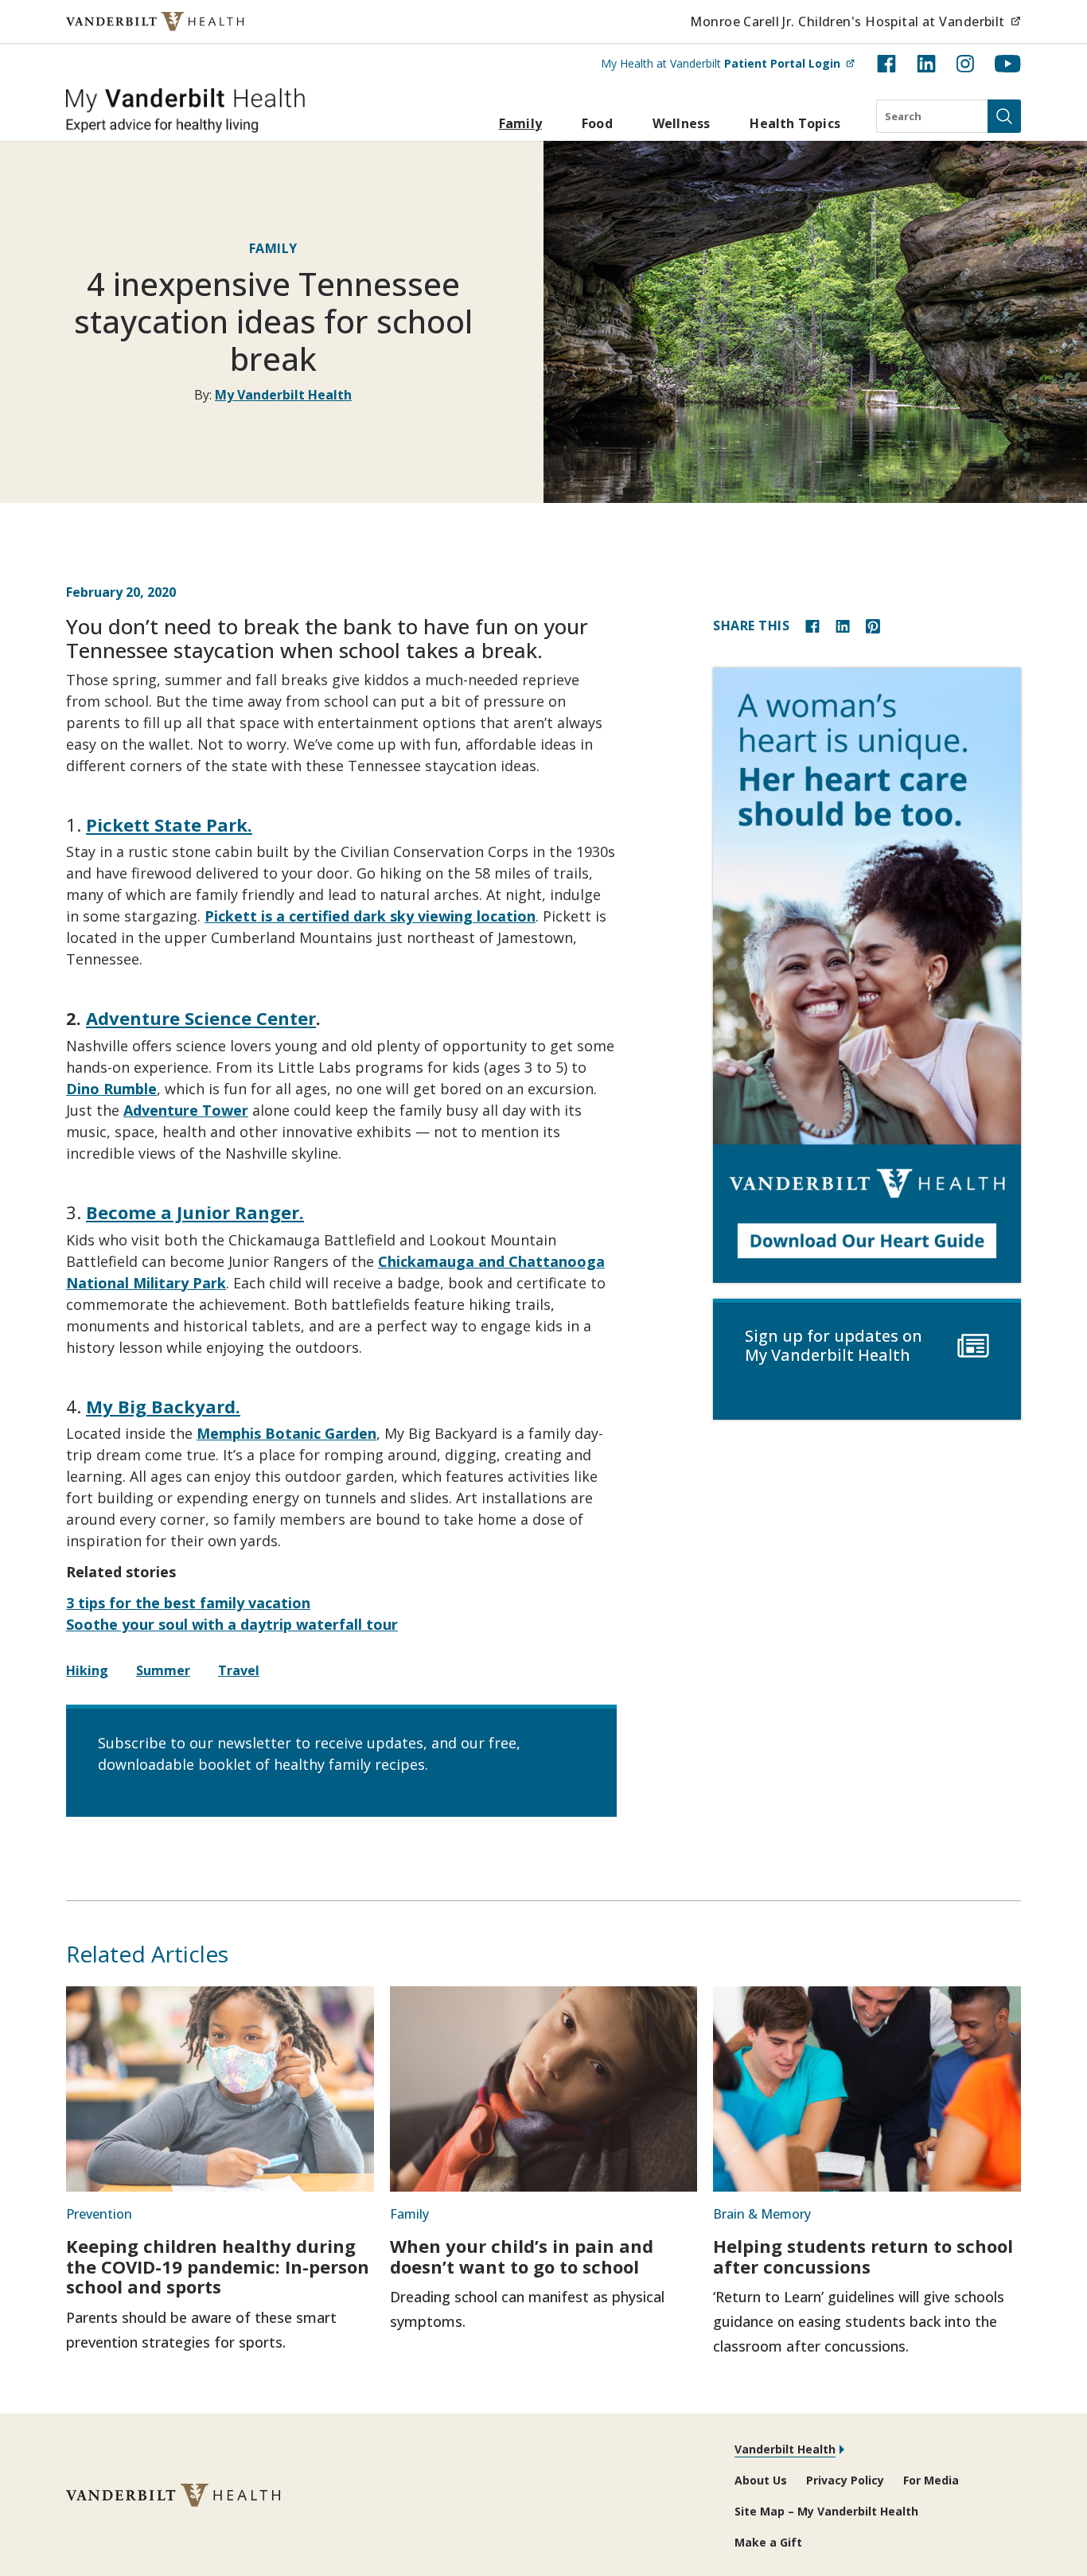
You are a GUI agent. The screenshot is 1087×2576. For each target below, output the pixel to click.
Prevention (99, 2214)
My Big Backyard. (163, 1406)
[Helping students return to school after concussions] (867, 2089)
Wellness (682, 123)
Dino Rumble (111, 1089)
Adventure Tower (186, 1110)
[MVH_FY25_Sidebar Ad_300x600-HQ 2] (867, 975)
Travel (239, 1670)
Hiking (87, 1670)
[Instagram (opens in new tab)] (965, 64)
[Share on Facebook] (812, 625)
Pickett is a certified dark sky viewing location (370, 916)
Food (597, 123)
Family (520, 123)
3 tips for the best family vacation (188, 1603)
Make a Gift (768, 2542)
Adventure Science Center (201, 1018)
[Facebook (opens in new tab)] (886, 64)
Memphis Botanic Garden (286, 1433)
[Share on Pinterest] (873, 625)
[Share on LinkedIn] (843, 625)
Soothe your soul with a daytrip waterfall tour (232, 1624)
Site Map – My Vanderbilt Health (826, 2511)
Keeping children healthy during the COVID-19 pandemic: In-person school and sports (218, 2266)
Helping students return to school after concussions (863, 2256)
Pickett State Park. (169, 824)
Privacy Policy (845, 2480)
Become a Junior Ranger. (195, 1212)
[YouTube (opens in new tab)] (1008, 64)
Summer (163, 1670)
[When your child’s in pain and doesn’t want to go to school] (544, 2089)
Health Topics (795, 123)
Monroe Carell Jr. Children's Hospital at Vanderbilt (855, 21)
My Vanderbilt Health (283, 395)
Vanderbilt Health (785, 2449)
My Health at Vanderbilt (728, 63)
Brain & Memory (762, 2214)
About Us (761, 2480)
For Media (931, 2480)
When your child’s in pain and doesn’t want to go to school (522, 2256)
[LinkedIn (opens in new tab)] (926, 64)
